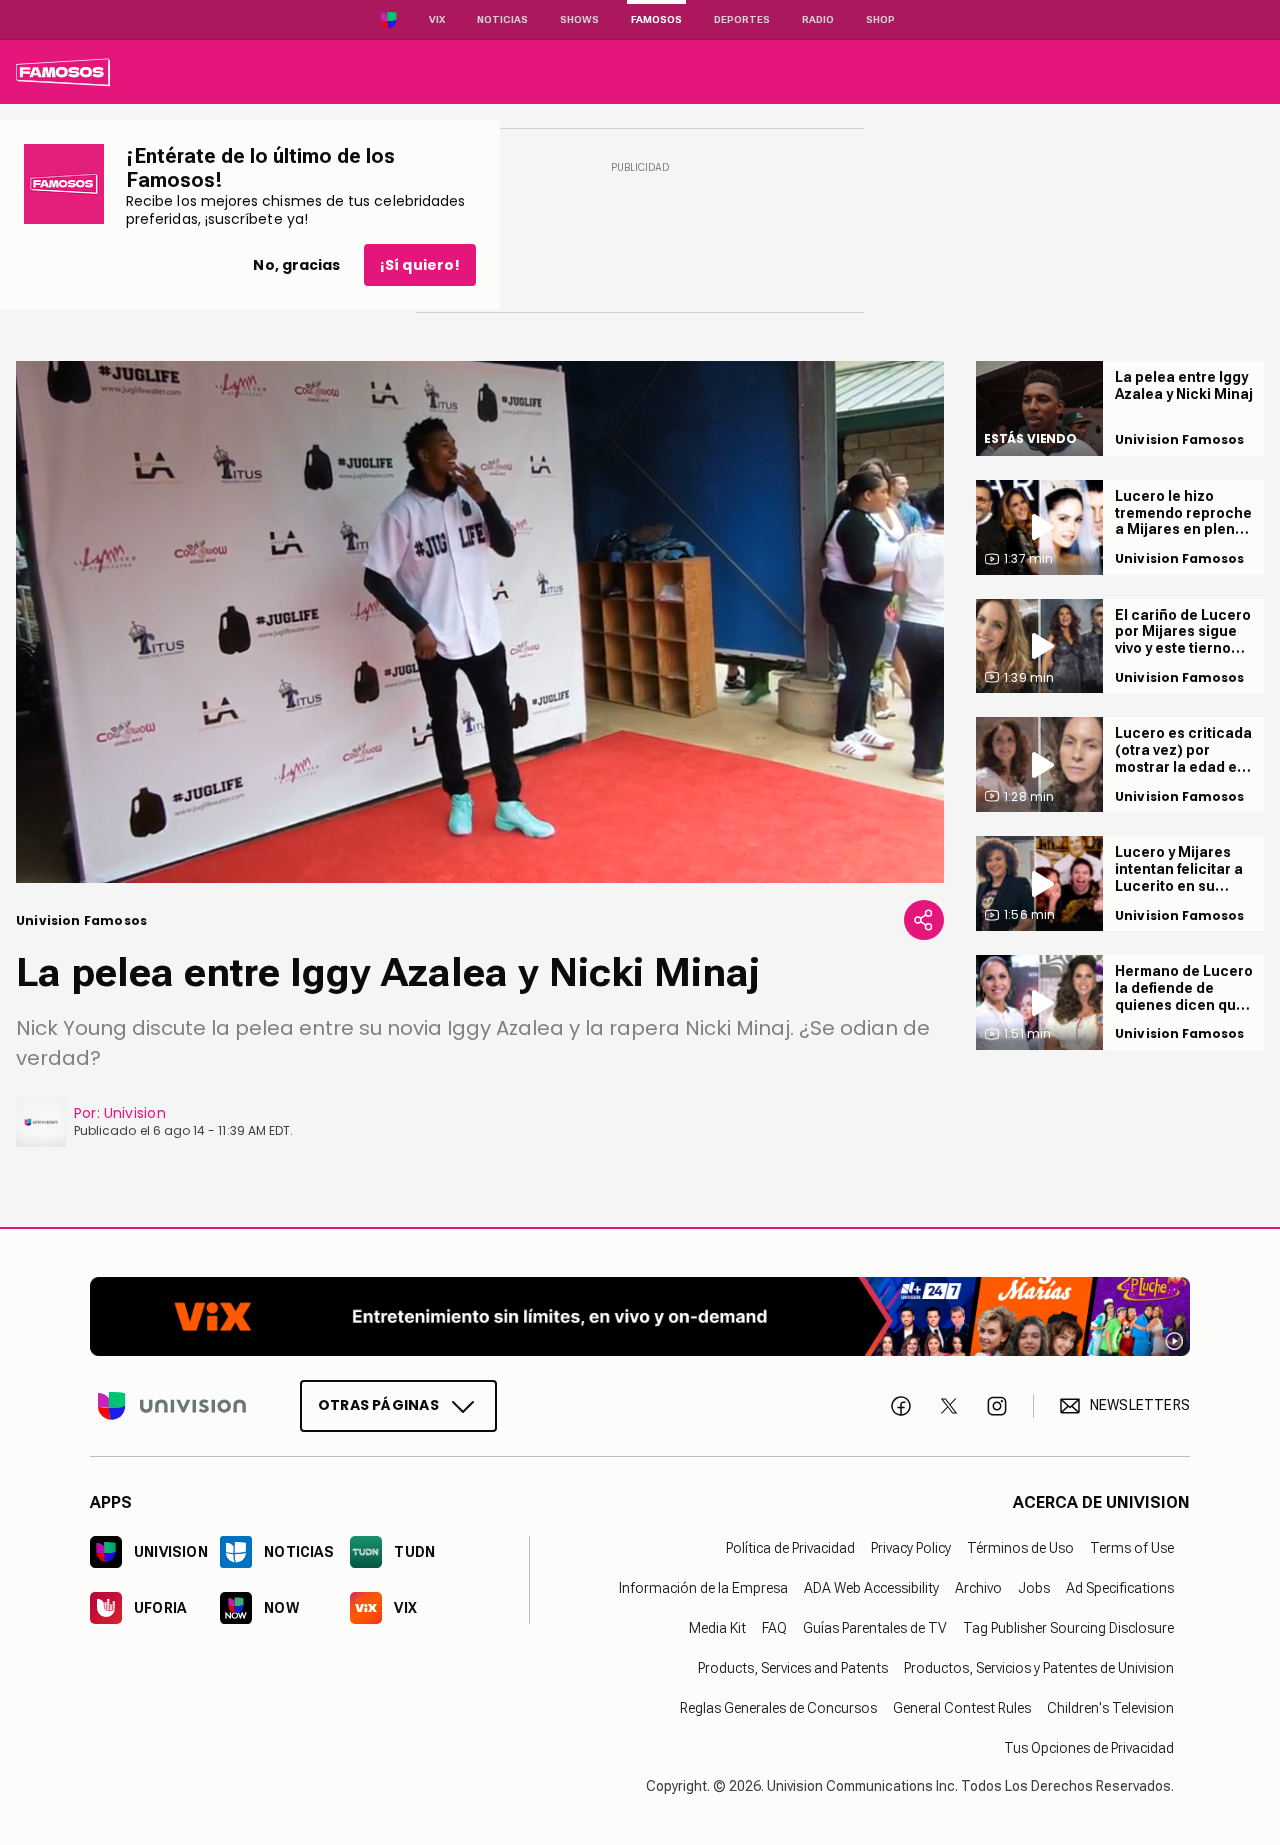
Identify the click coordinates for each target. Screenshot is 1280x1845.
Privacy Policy (911, 1548)
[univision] (63, 72)
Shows (579, 19)
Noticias (502, 19)
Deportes (742, 19)
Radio (818, 19)
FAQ (774, 1628)
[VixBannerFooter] (640, 1316)
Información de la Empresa (703, 1588)
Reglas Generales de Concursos (778, 1708)
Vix (437, 19)
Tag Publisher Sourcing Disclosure (1068, 1628)
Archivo (978, 1588)
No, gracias (296, 265)
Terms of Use (1132, 1548)
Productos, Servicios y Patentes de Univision (1039, 1668)
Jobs (1034, 1588)
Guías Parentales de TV (875, 1628)
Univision (135, 1113)
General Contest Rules (962, 1708)
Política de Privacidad (790, 1548)
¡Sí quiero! (420, 265)
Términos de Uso (1020, 1548)
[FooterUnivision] (172, 1406)
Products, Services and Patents (793, 1668)
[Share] (924, 920)
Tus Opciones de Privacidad (1089, 1748)
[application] (480, 622)
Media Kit (717, 1628)
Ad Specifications (1120, 1588)
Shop (880, 19)
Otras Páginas (378, 1405)
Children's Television (1110, 1708)
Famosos (656, 19)
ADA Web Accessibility (871, 1588)
